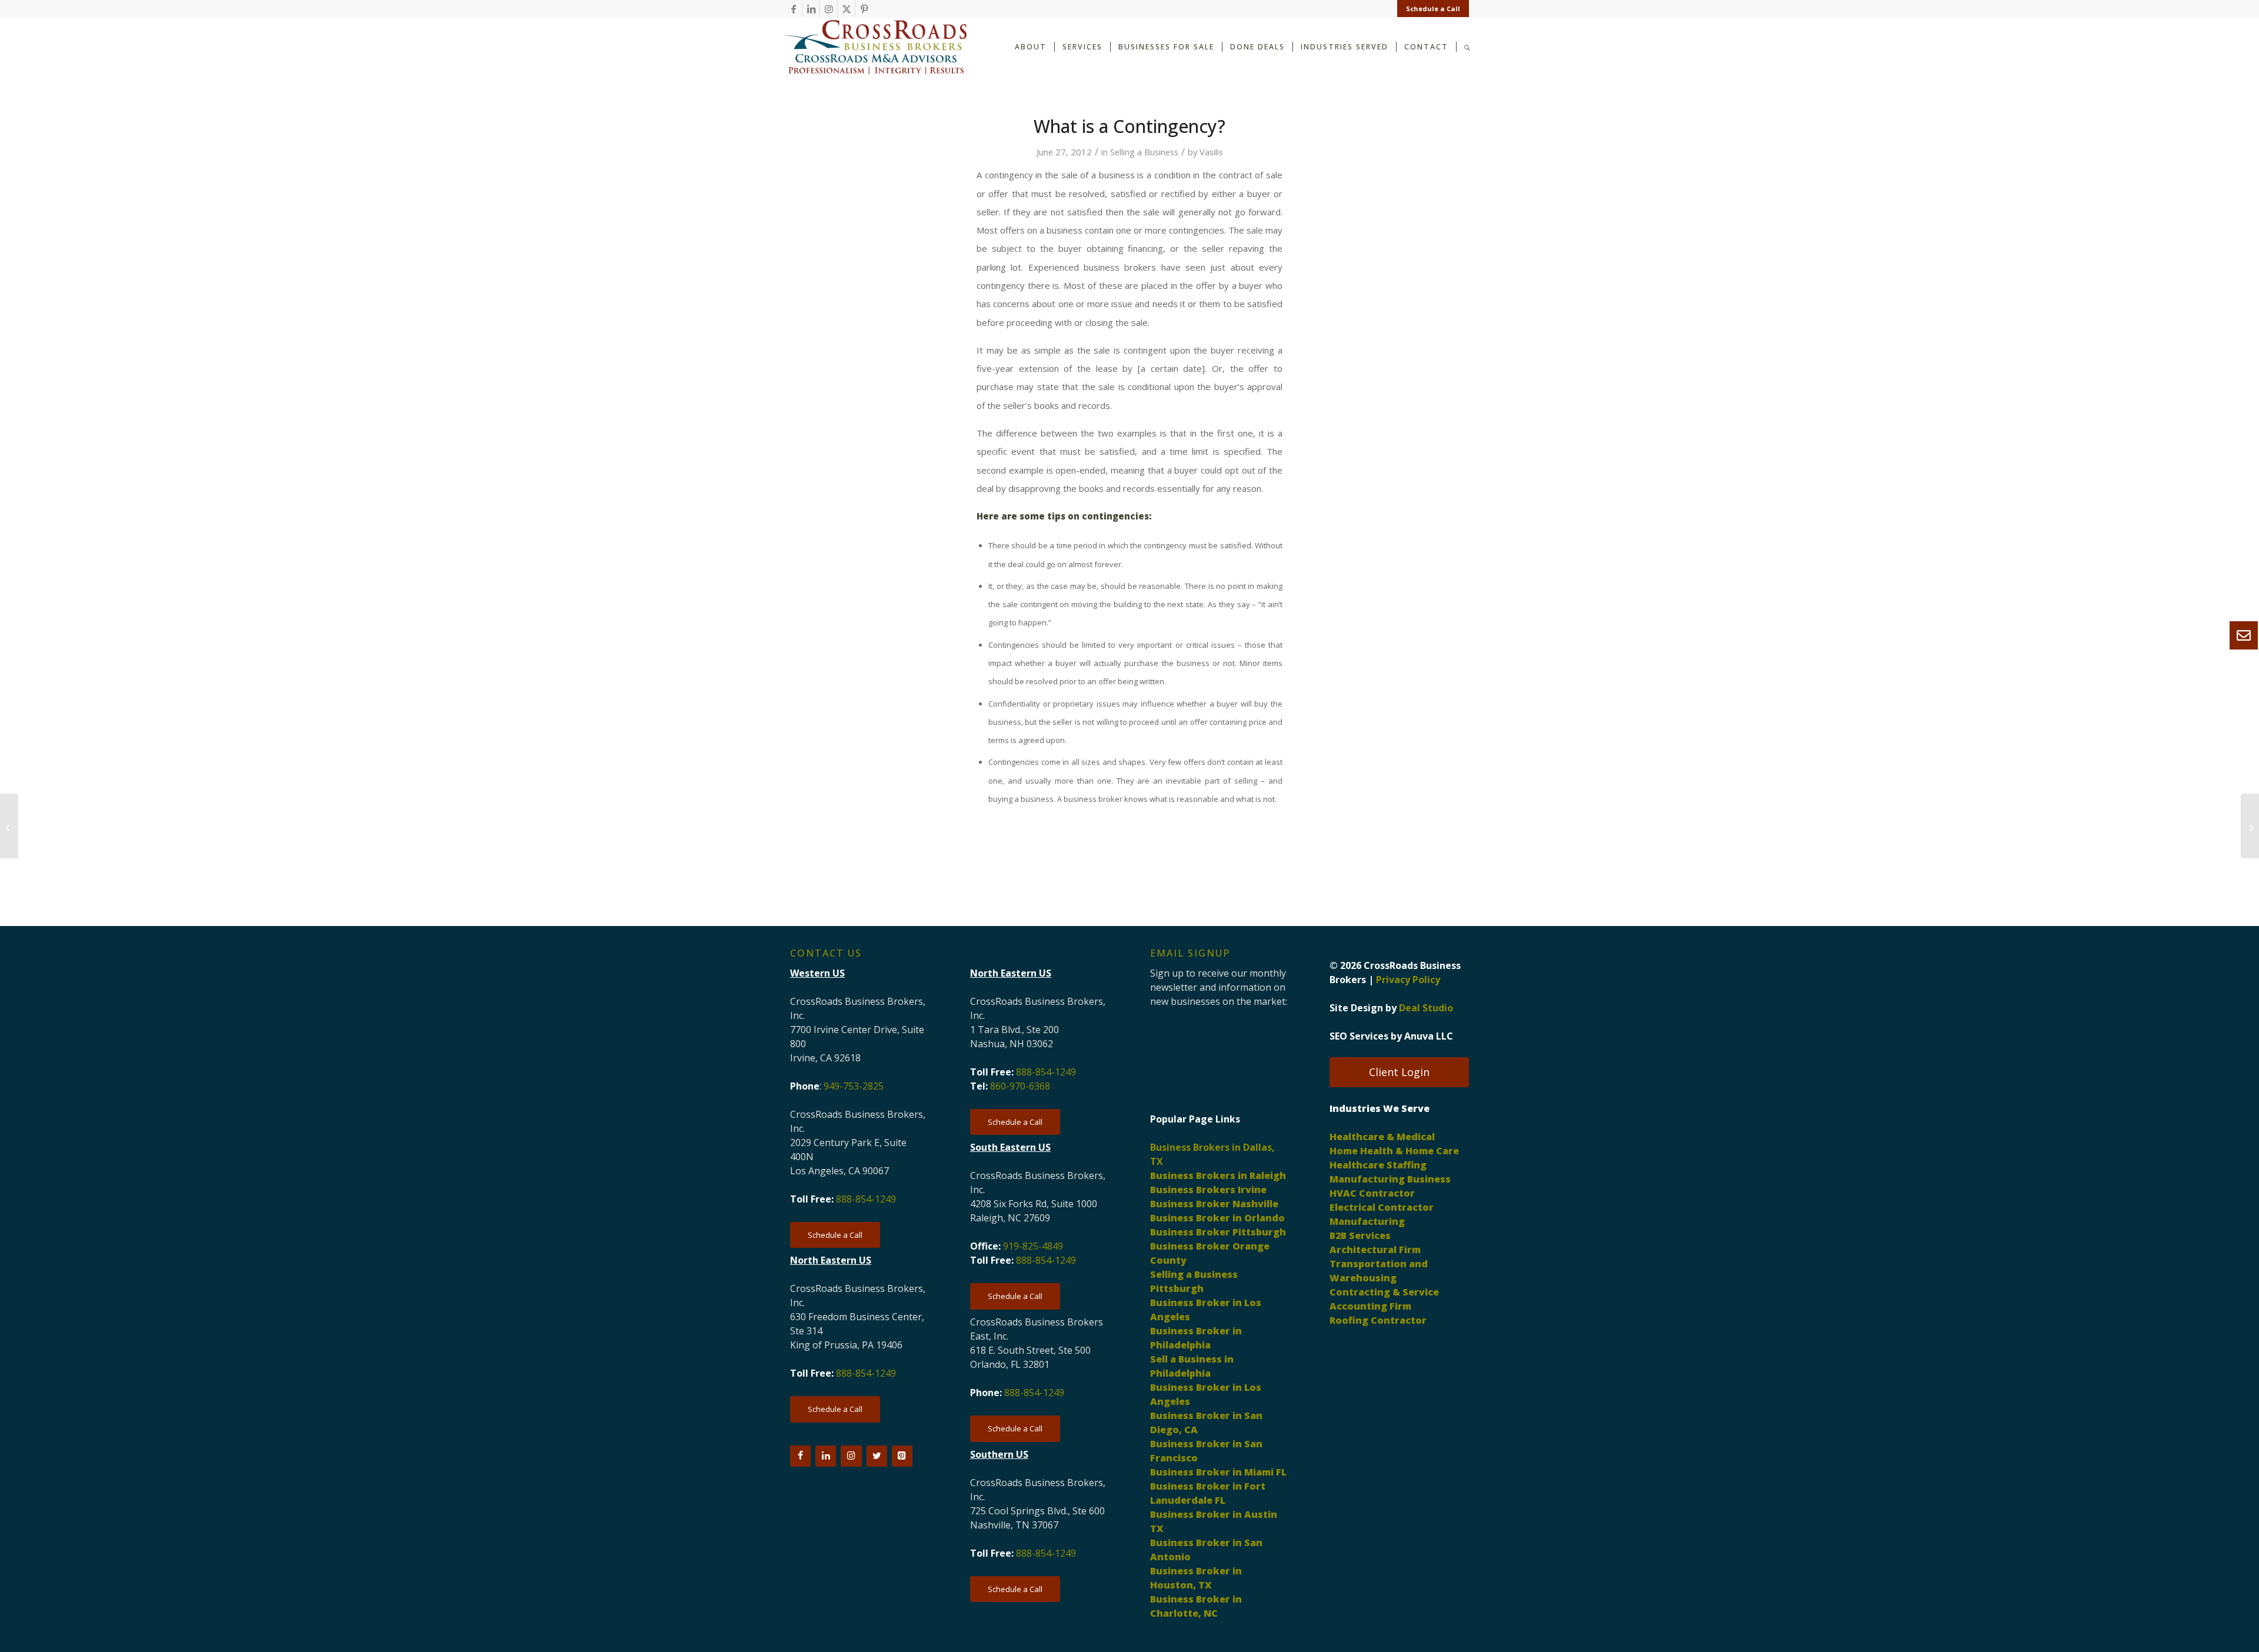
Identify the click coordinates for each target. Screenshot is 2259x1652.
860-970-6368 (1020, 1086)
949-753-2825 (854, 1086)
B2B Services (1360, 1235)
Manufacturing (1367, 1221)
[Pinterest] (902, 1456)
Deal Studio (1426, 1008)
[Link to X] (846, 9)
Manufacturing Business (1390, 1179)
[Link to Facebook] (793, 9)
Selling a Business (1144, 152)
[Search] (1467, 46)
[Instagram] (851, 1456)
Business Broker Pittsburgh (1218, 1232)
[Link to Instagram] (829, 9)
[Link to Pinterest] (864, 9)
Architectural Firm (1375, 1250)
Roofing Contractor (1378, 1320)
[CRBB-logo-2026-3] (875, 47)
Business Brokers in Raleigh (1218, 1175)
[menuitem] (1430, 9)
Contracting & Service (1384, 1292)
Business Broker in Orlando (1217, 1218)
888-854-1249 (866, 1199)
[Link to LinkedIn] (811, 9)
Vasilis (1211, 152)
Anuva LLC (1429, 1036)
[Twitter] (877, 1456)
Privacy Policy (1408, 980)
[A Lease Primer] (9, 826)
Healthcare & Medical (1382, 1137)
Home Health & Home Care (1394, 1151)
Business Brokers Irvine (1208, 1190)
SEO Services (1359, 1036)
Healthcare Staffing (1378, 1165)
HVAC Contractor (1372, 1193)
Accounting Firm (1370, 1306)
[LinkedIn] (826, 1456)
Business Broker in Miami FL (1218, 1472)
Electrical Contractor (1382, 1207)
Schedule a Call (1433, 9)
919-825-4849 (1033, 1246)
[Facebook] (800, 1456)
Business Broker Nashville (1214, 1204)
